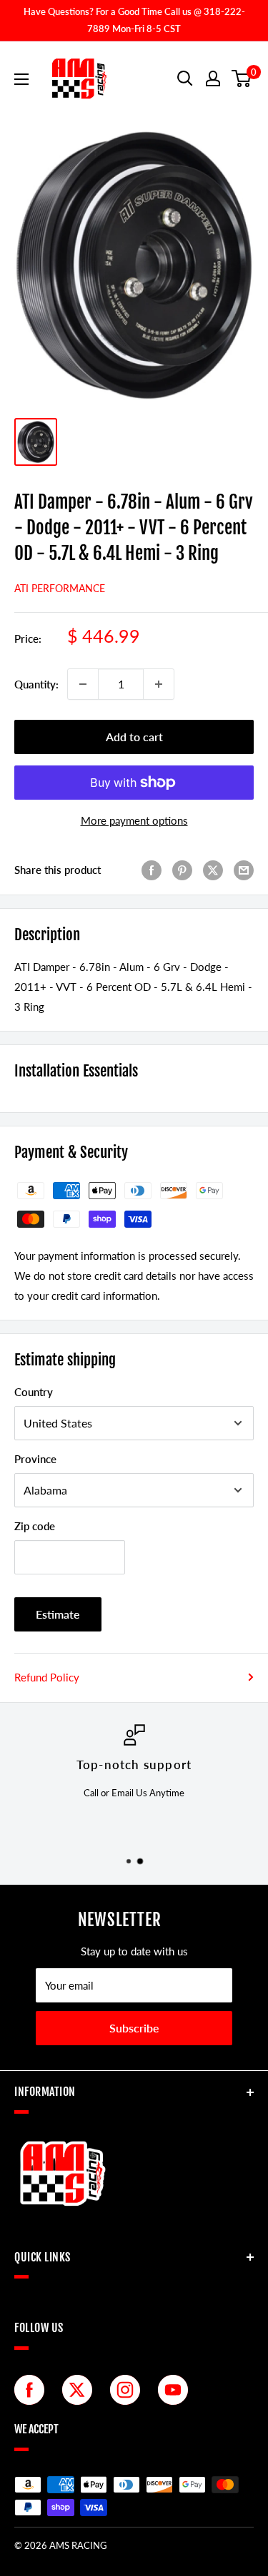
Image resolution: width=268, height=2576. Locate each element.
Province (35, 1459)
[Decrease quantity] (83, 684)
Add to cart (134, 737)
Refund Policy (47, 1677)
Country (34, 1392)
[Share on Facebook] (152, 870)
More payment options (134, 820)
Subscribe (134, 2028)
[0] (242, 78)
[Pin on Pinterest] (182, 870)
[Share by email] (244, 870)
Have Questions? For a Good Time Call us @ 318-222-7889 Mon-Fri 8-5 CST (134, 20)
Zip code (35, 1526)
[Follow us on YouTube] (177, 2390)
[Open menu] (21, 79)
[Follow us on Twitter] (81, 2390)
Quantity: (36, 684)
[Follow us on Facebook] (33, 2390)
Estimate (58, 1614)
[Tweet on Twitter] (213, 870)
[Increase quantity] (159, 684)
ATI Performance (60, 588)
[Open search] (185, 78)
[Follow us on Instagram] (129, 2390)
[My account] (213, 78)
